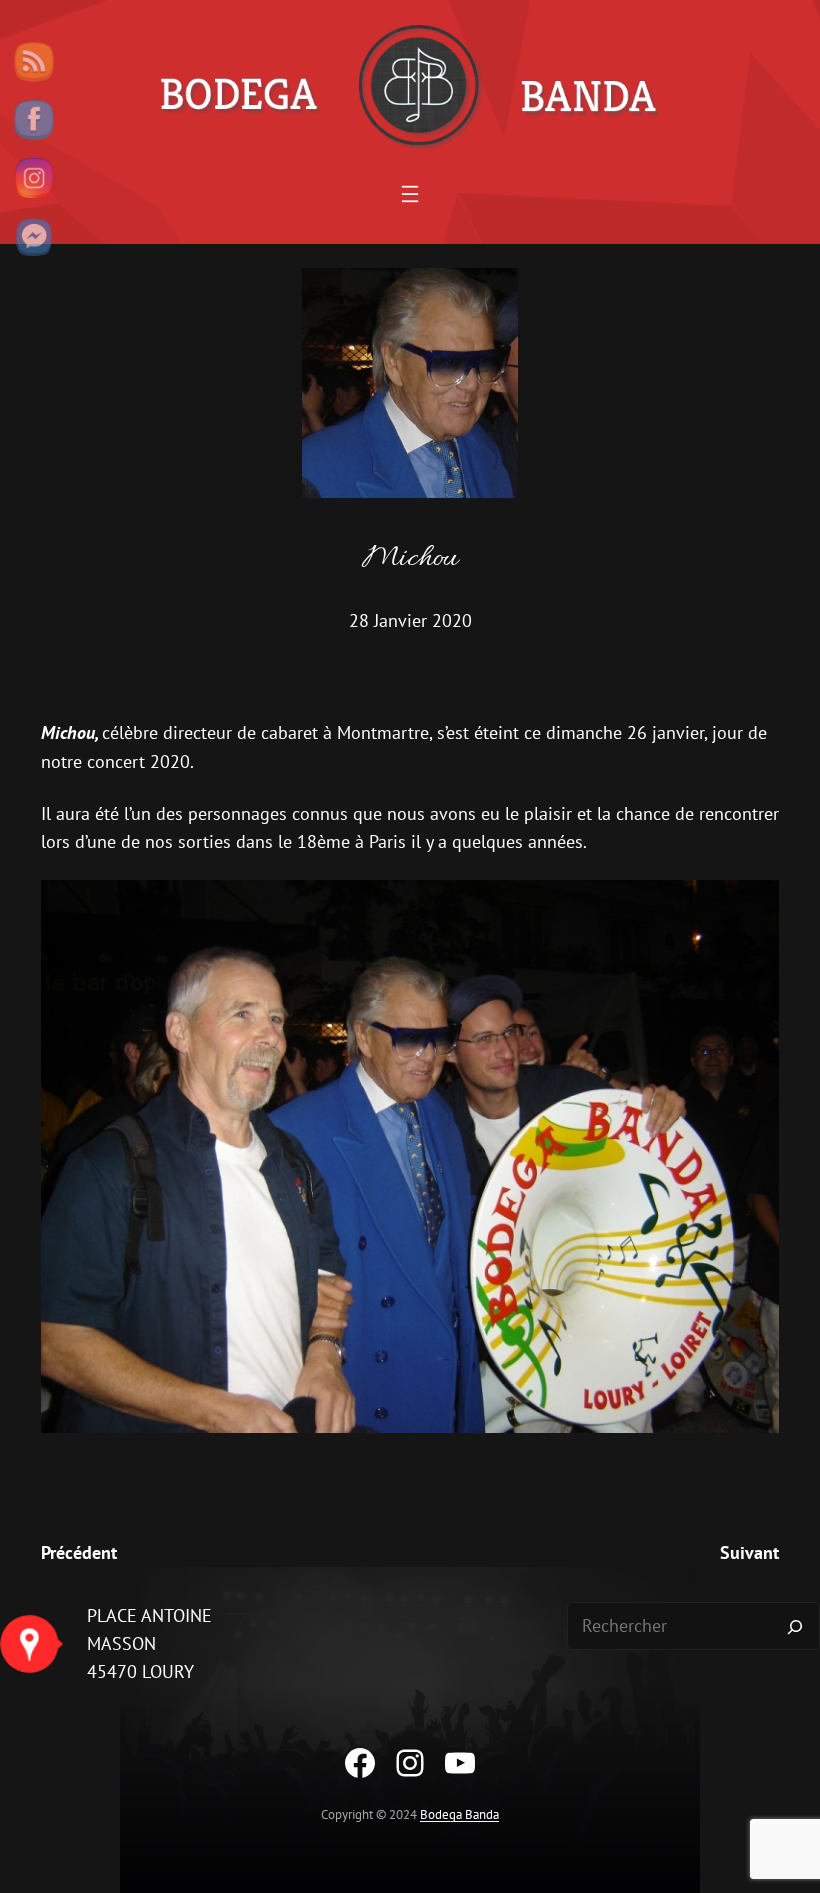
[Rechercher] (795, 1626)
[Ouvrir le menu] (410, 194)
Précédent (79, 1552)
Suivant (749, 1552)
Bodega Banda (459, 1814)
